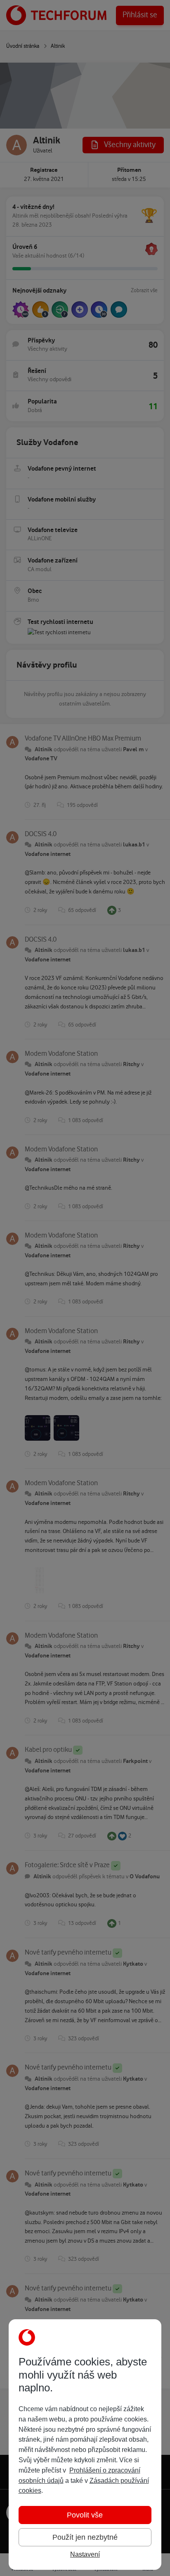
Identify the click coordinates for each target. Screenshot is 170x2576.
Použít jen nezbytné (85, 2537)
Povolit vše (85, 2515)
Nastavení (85, 2554)
